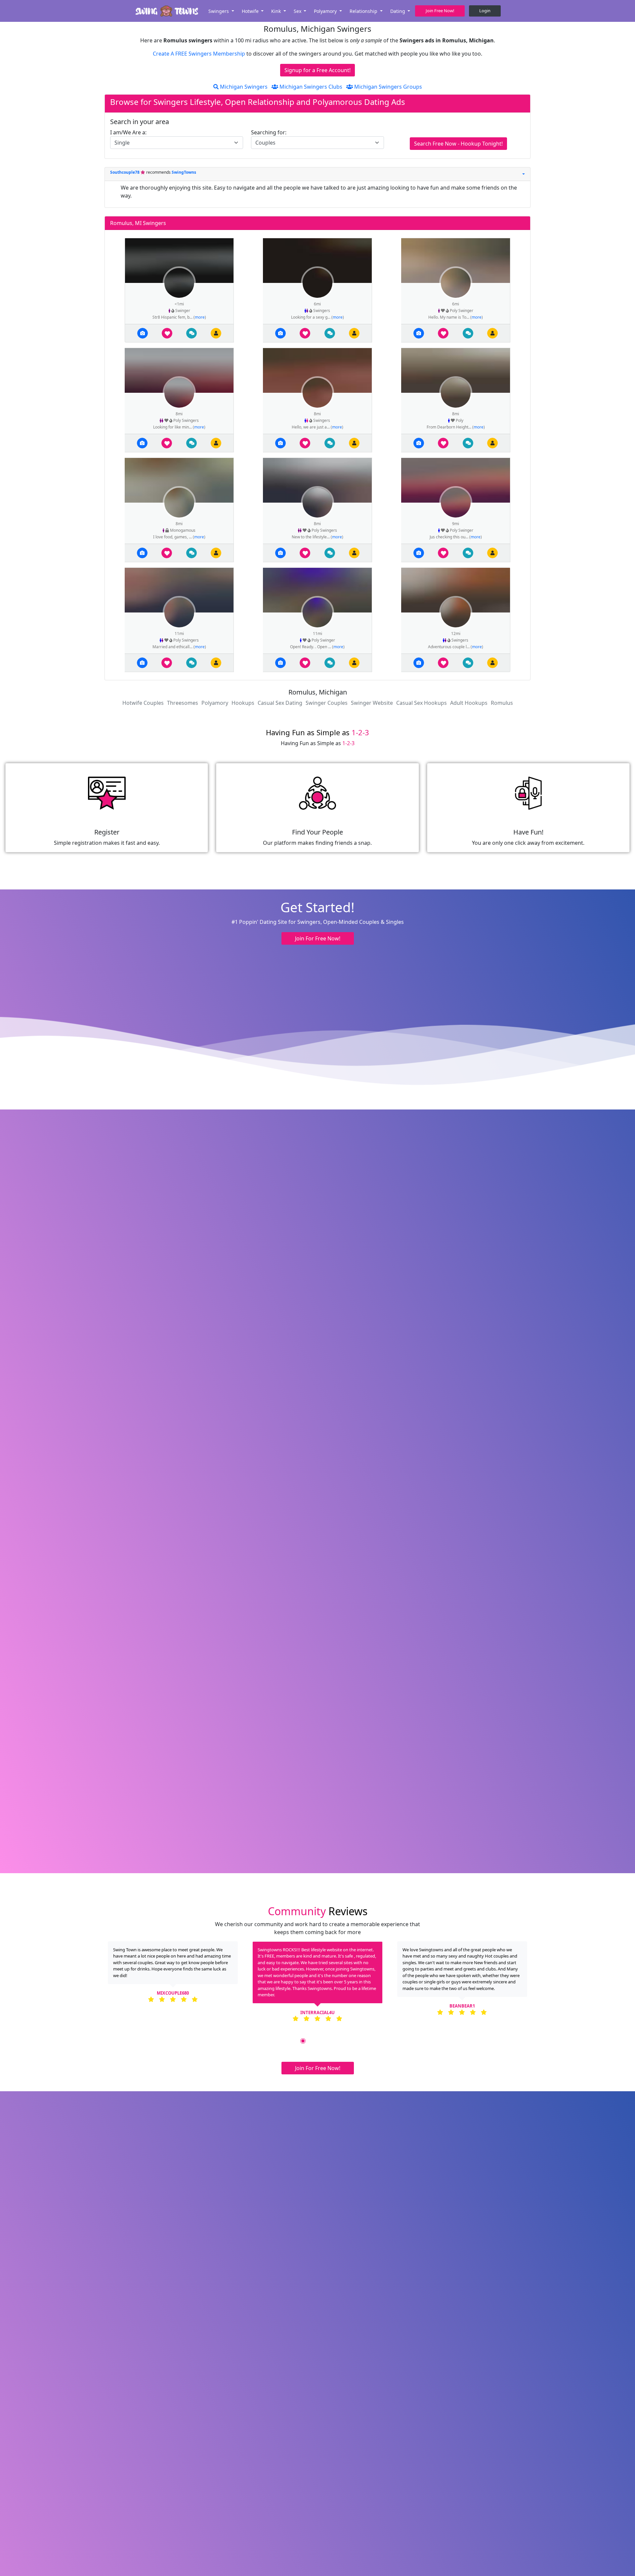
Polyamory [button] (326, 11)
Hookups (243, 703)
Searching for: (269, 132)
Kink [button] (277, 11)
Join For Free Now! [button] (318, 938)
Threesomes (183, 703)
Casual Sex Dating (280, 703)
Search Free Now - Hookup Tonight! (458, 144)
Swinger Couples (327, 703)
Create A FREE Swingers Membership (200, 54)
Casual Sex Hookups (422, 703)
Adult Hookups (469, 703)
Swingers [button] (219, 11)
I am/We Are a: (128, 132)
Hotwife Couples (143, 703)
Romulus (502, 703)
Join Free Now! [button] (440, 11)
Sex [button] (298, 11)
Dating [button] (398, 11)
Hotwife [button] (251, 11)
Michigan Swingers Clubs (310, 87)
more (200, 317)
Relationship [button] (364, 11)
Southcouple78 (125, 172)
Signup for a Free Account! (317, 70)
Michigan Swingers (243, 87)
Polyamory (215, 703)
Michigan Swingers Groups (387, 87)
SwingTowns (184, 172)
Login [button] (485, 11)
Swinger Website (372, 703)
